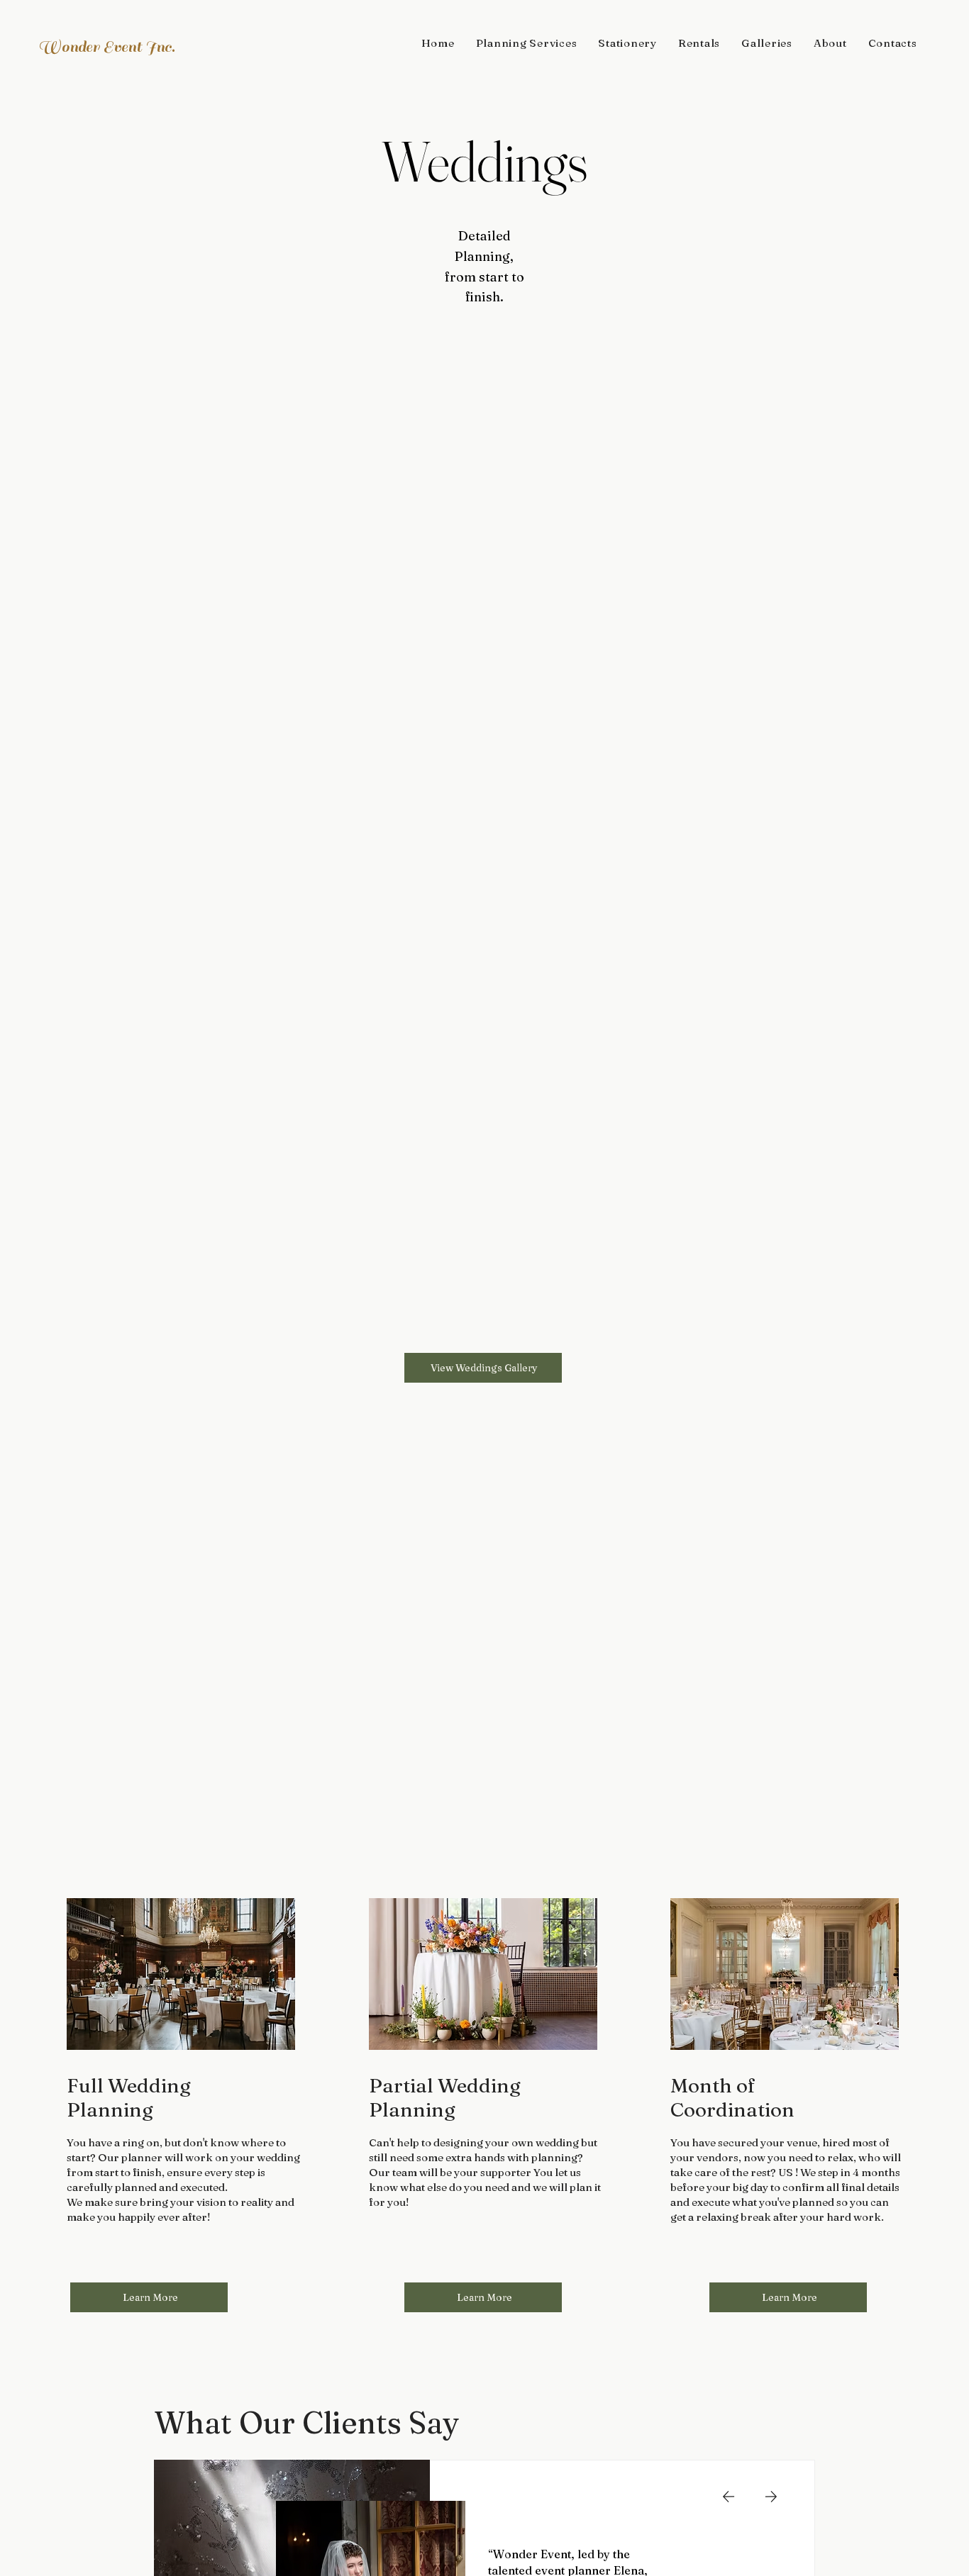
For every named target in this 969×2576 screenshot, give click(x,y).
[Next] (771, 2497)
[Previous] (729, 2497)
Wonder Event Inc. (106, 47)
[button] (527, 43)
